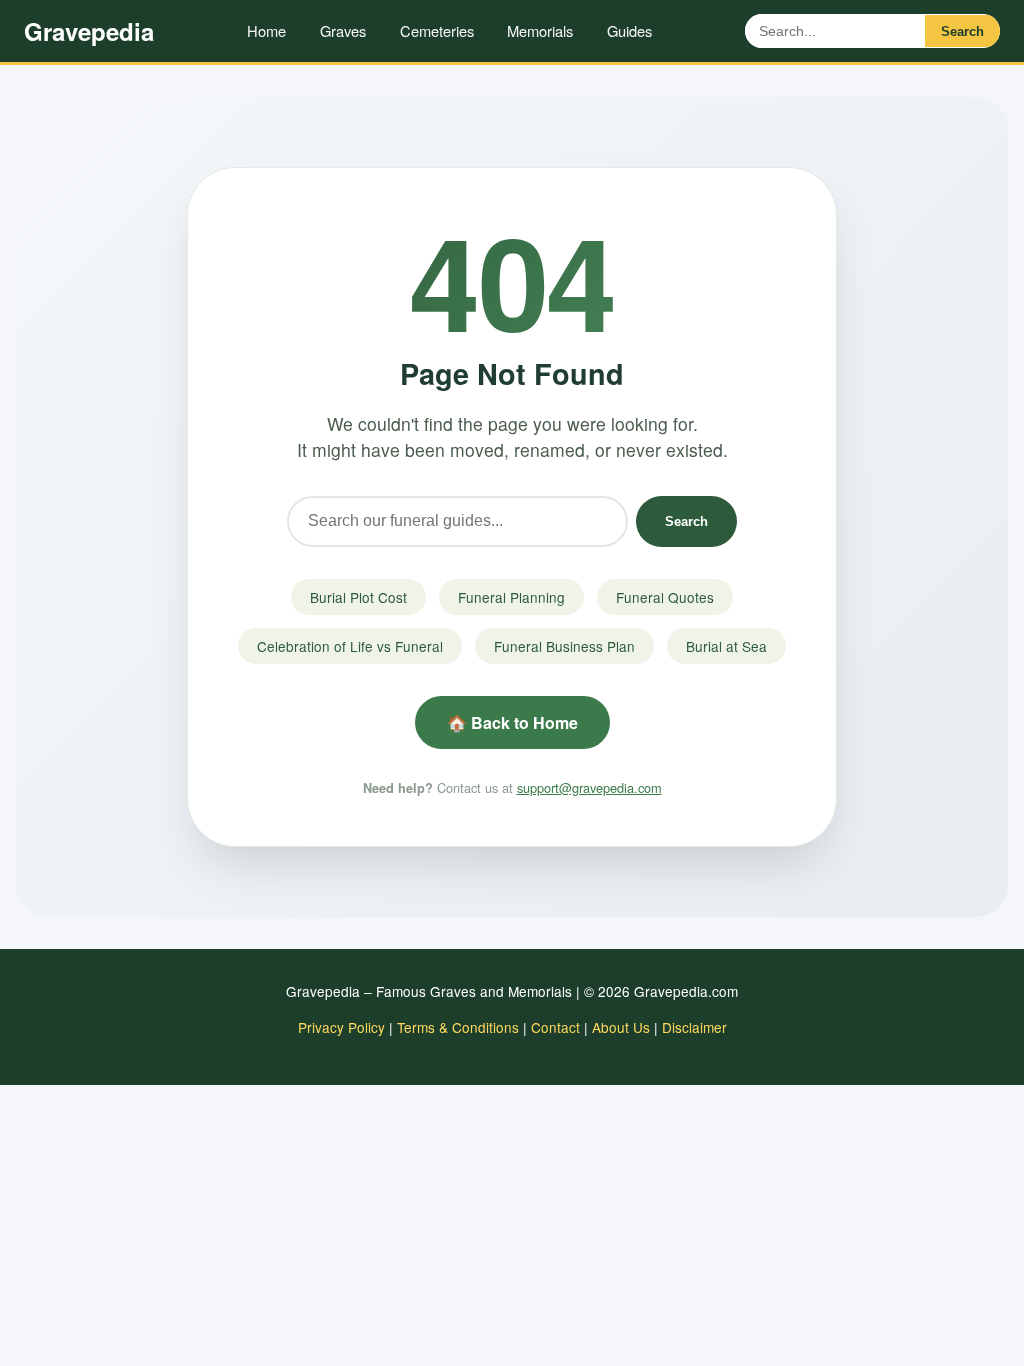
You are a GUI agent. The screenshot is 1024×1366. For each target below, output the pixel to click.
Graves (343, 30)
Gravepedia (89, 31)
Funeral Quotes (665, 597)
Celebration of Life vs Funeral (350, 646)
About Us (621, 1027)
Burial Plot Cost (358, 597)
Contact (555, 1027)
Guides (629, 30)
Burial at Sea (726, 646)
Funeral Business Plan (564, 646)
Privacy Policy (341, 1027)
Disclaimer (694, 1027)
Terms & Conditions (458, 1027)
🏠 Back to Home (512, 722)
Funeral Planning (511, 597)
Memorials (540, 30)
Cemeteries (437, 30)
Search (962, 31)
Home (266, 30)
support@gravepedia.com (589, 787)
